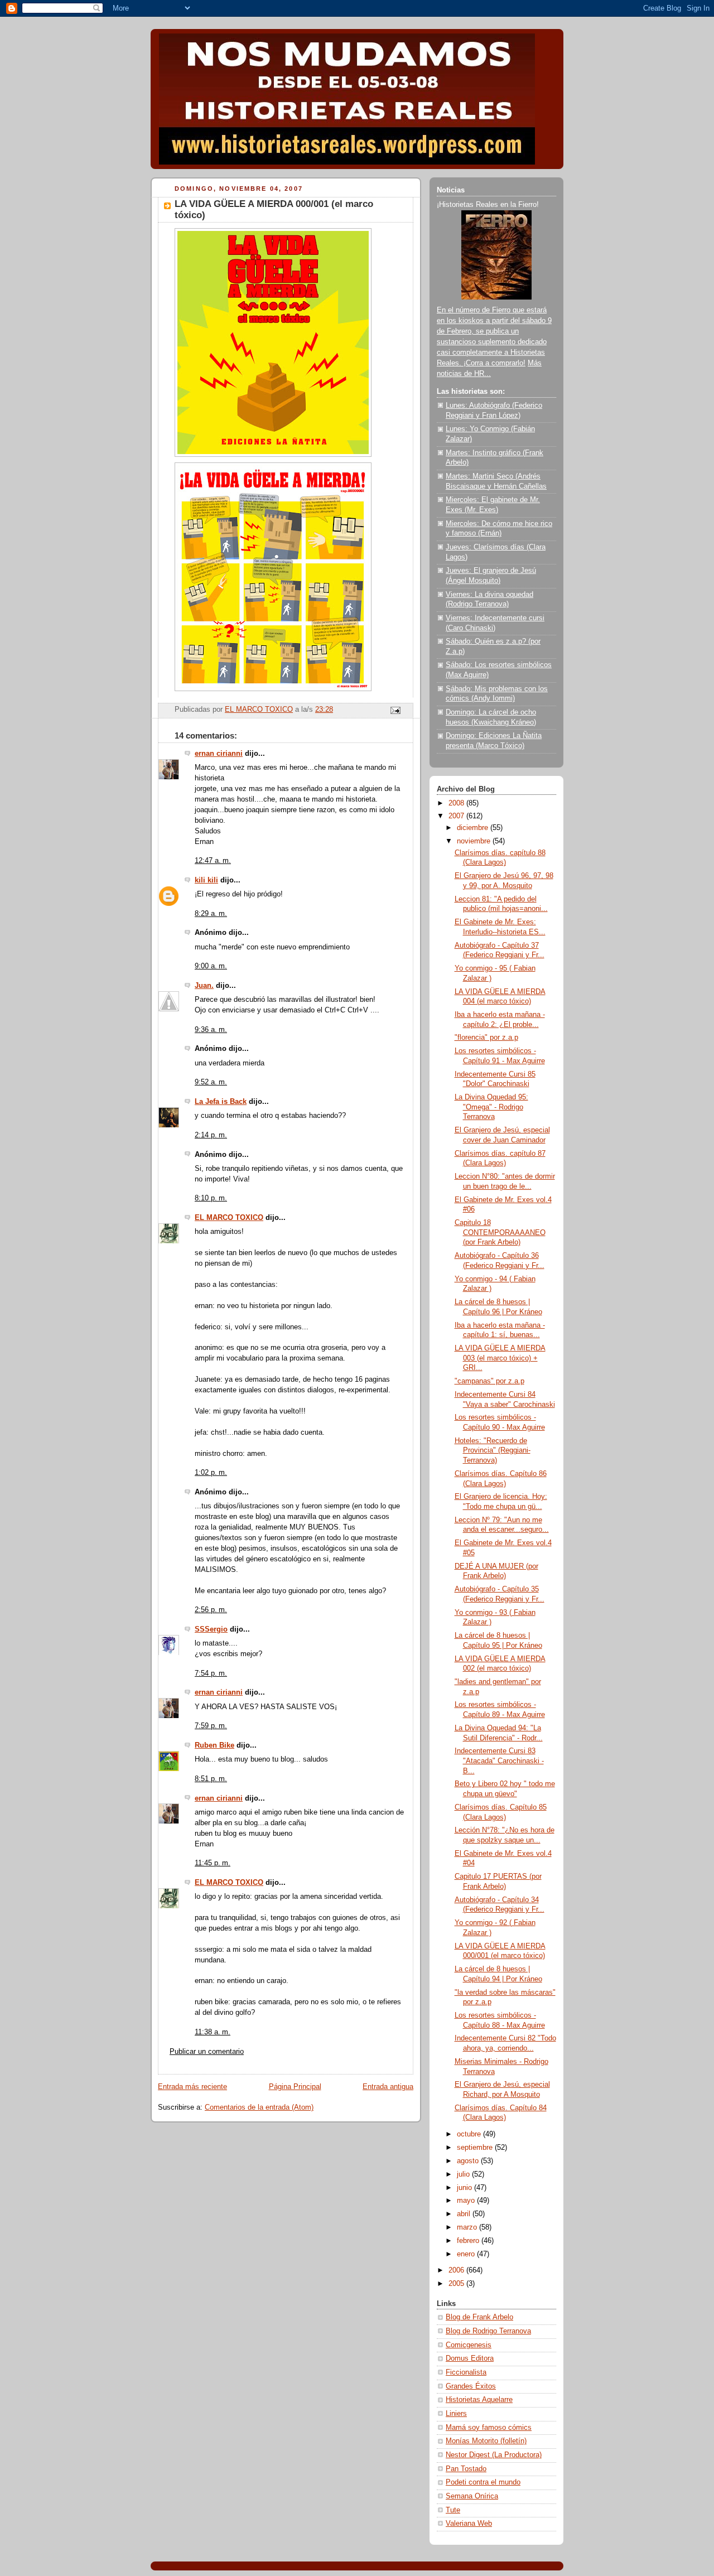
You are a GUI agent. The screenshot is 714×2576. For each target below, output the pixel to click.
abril (465, 2214)
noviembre (475, 841)
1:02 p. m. (211, 1473)
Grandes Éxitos (471, 2386)
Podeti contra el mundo (483, 2482)
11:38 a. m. (213, 2032)
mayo (467, 2201)
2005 (457, 2284)
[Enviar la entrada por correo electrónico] (395, 710)
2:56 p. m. (211, 1610)
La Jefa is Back (221, 1102)
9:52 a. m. (211, 1082)
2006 (457, 2270)
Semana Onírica (472, 2496)
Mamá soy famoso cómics (489, 2428)
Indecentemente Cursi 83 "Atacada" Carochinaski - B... (499, 1761)
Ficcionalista (466, 2372)
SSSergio (211, 1629)
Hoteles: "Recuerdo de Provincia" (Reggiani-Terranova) (493, 1451)
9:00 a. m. (211, 966)
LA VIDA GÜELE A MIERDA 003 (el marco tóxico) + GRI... (500, 1358)
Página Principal (295, 2087)
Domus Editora (470, 2358)
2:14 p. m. (211, 1135)
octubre (470, 2134)
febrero (469, 2241)
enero (467, 2254)
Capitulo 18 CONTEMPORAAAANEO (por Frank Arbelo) (500, 1232)
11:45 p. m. (213, 1863)
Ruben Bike (214, 1745)
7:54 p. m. (211, 1673)
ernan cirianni (219, 754)
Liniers (456, 2414)
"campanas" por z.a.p (489, 1381)
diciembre (474, 828)
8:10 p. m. (211, 1198)
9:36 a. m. (211, 1030)
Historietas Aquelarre (479, 2400)
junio (465, 2188)
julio (464, 2174)
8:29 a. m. (211, 914)
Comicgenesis (469, 2345)
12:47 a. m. (213, 861)
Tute (453, 2510)
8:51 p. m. (211, 1779)
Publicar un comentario (207, 2052)
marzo (468, 2227)
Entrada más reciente (192, 2087)
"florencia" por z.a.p (486, 1038)
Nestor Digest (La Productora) (494, 2455)
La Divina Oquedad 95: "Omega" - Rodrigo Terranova (491, 1107)
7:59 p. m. (211, 1726)
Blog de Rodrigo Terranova (488, 2331)
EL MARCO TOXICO (229, 1218)
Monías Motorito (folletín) (486, 2441)
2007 (457, 816)
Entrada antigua (388, 2087)
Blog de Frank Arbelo (479, 2317)
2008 (457, 803)
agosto (469, 2161)
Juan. (204, 986)
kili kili (206, 880)
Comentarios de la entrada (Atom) (259, 2107)
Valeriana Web (469, 2524)
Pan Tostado (466, 2469)
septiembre (476, 2148)
